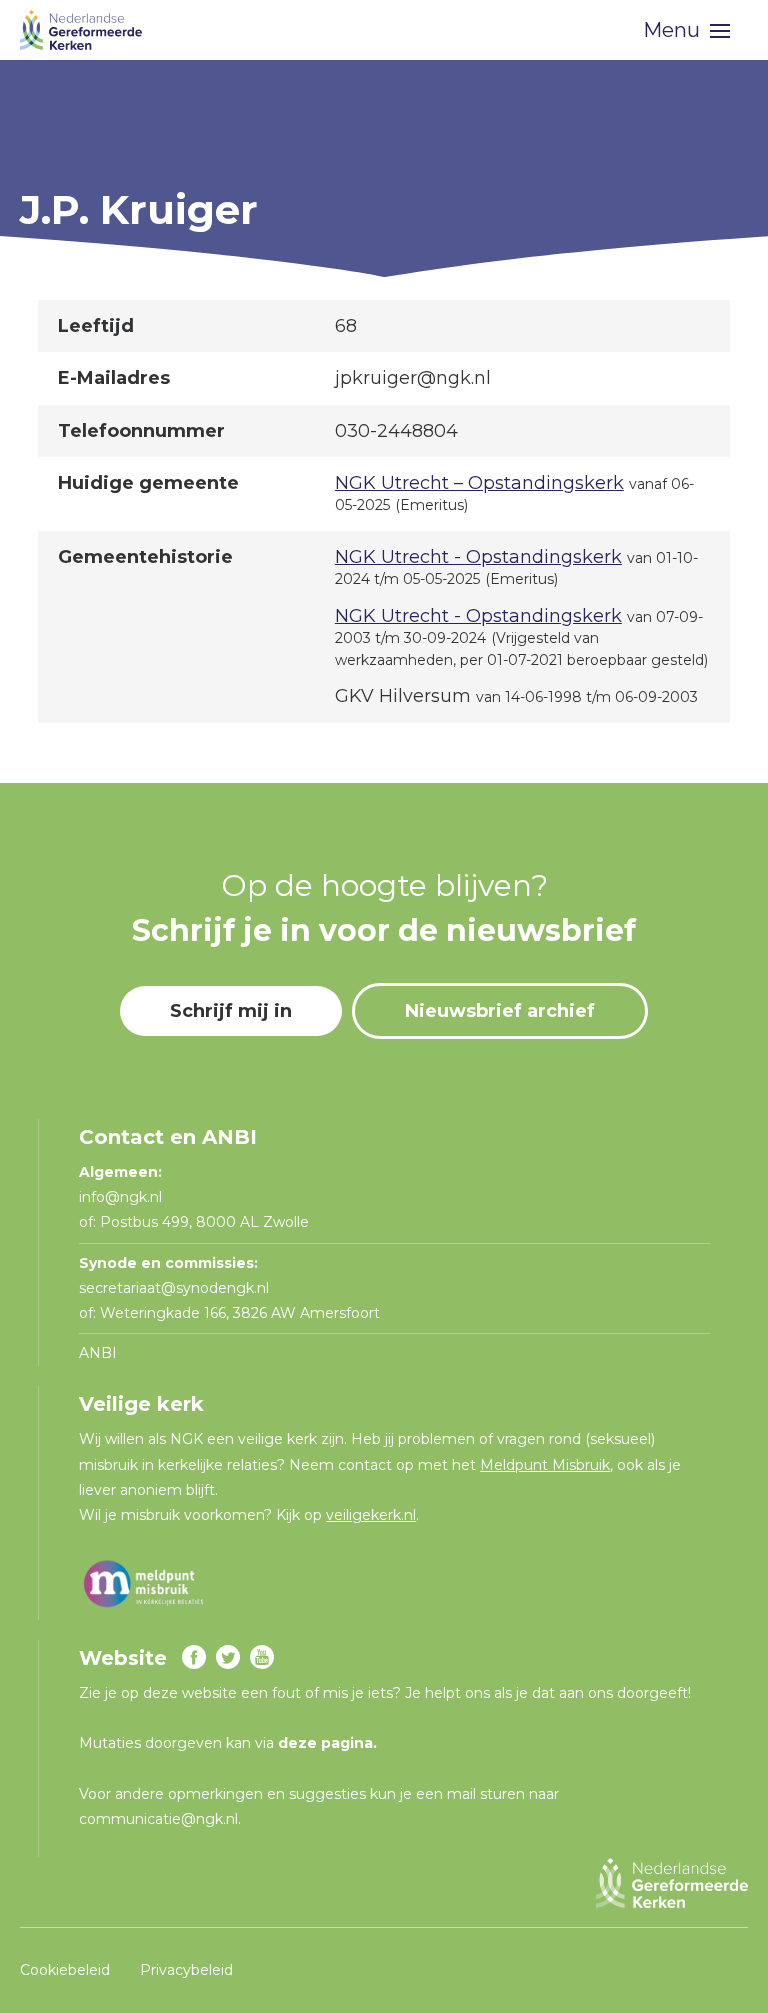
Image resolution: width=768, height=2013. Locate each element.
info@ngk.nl (122, 1197)
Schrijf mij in (231, 1011)
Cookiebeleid (65, 1970)
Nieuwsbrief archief (500, 1011)
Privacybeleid (186, 1970)
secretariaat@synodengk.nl (174, 1288)
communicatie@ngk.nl (158, 1819)
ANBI (98, 1353)
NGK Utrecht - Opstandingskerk (478, 557)
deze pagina (325, 1743)
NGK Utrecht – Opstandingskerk (479, 483)
